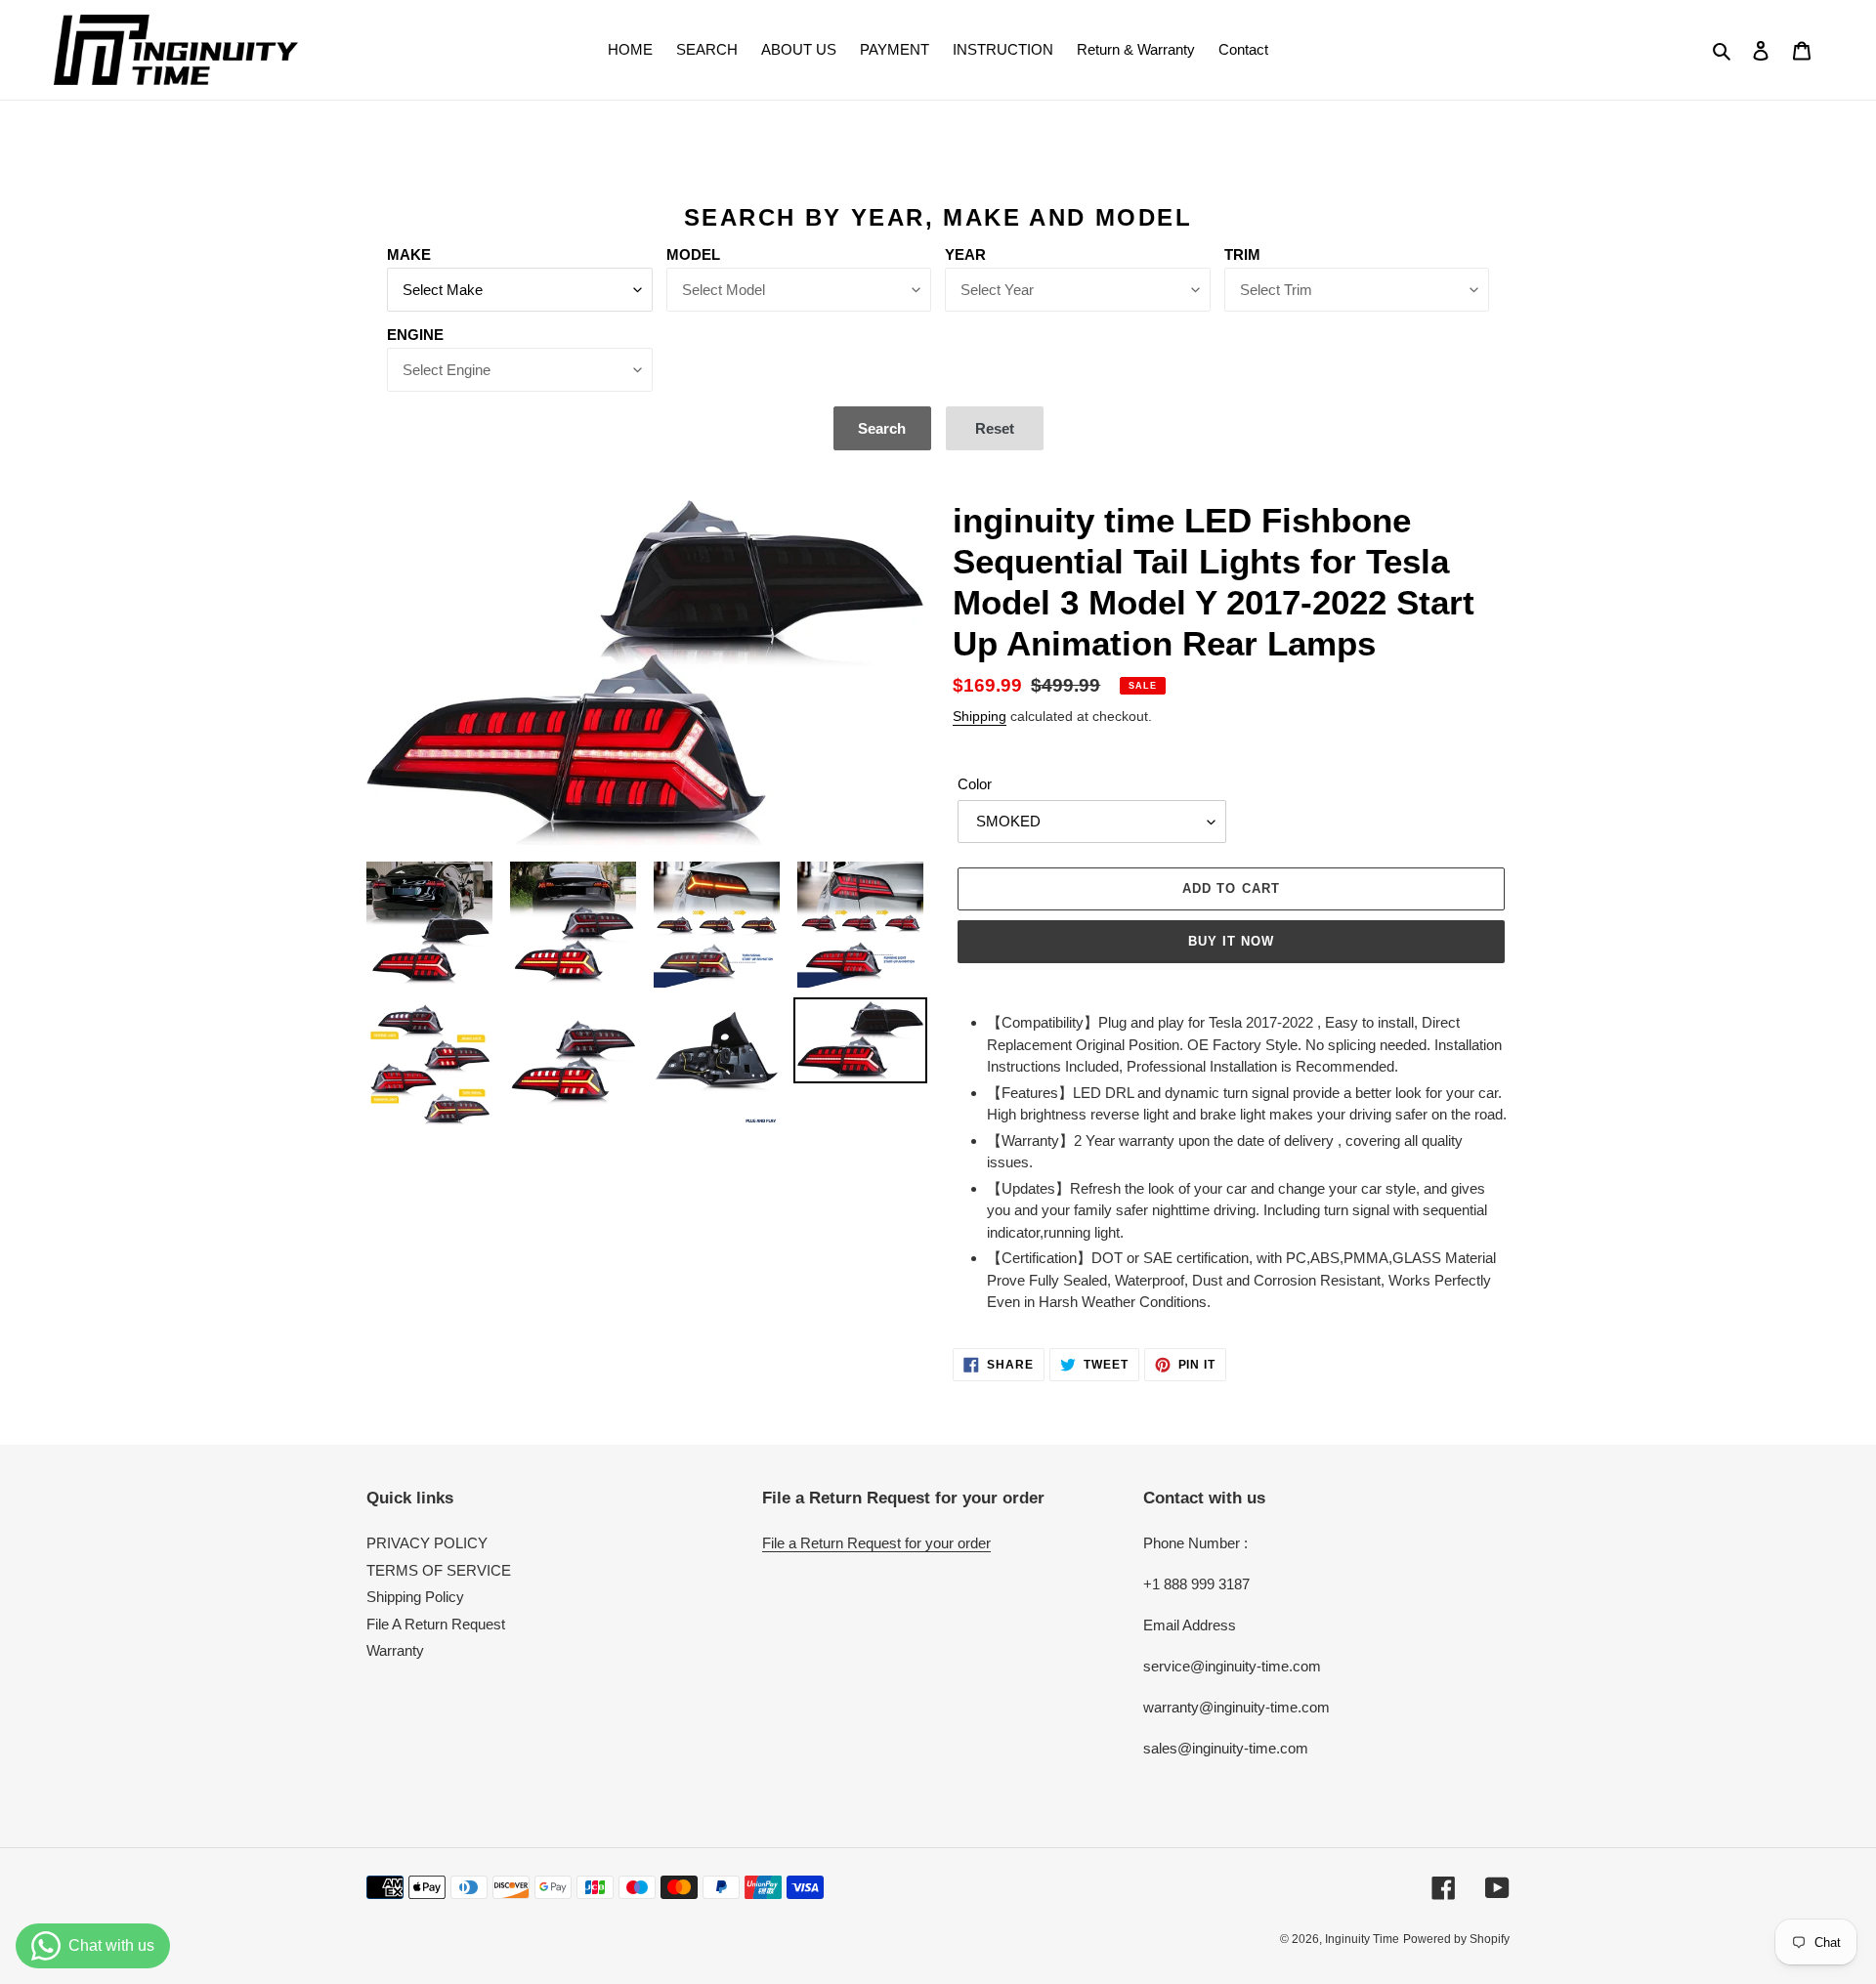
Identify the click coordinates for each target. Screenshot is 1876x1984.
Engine (415, 335)
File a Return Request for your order (876, 1543)
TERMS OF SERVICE (439, 1570)
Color (975, 784)
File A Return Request (436, 1624)
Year (965, 254)
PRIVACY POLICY (427, 1543)
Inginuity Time (1362, 1939)
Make (409, 254)
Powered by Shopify (1456, 1939)
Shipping (980, 716)
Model (693, 254)
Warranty (395, 1650)
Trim (1242, 254)
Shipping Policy (415, 1597)
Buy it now (1231, 941)
